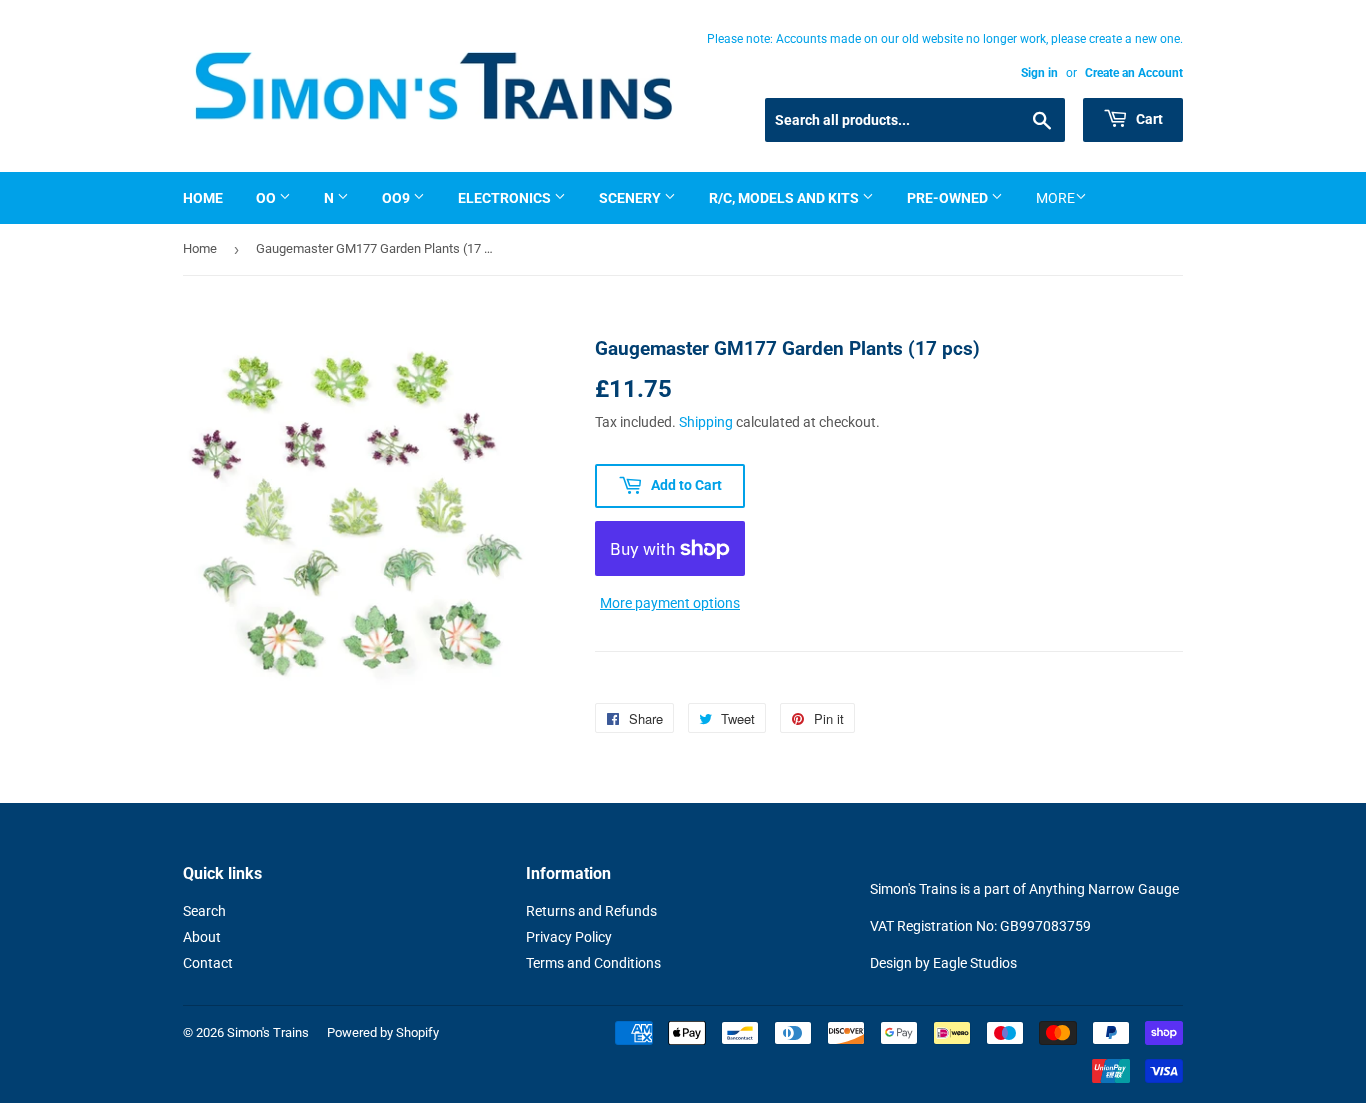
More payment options (670, 603)
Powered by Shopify (383, 1032)
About (202, 937)
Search (204, 911)
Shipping (706, 422)
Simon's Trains (268, 1032)
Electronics (506, 198)
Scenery (631, 198)
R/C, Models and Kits (785, 198)
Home (203, 198)
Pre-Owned (949, 198)
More (1055, 198)
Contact (208, 963)
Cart (1148, 119)
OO (267, 198)
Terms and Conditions (593, 963)
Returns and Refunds (591, 911)
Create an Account (1134, 73)
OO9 (397, 198)
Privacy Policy (569, 937)
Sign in (1039, 73)
